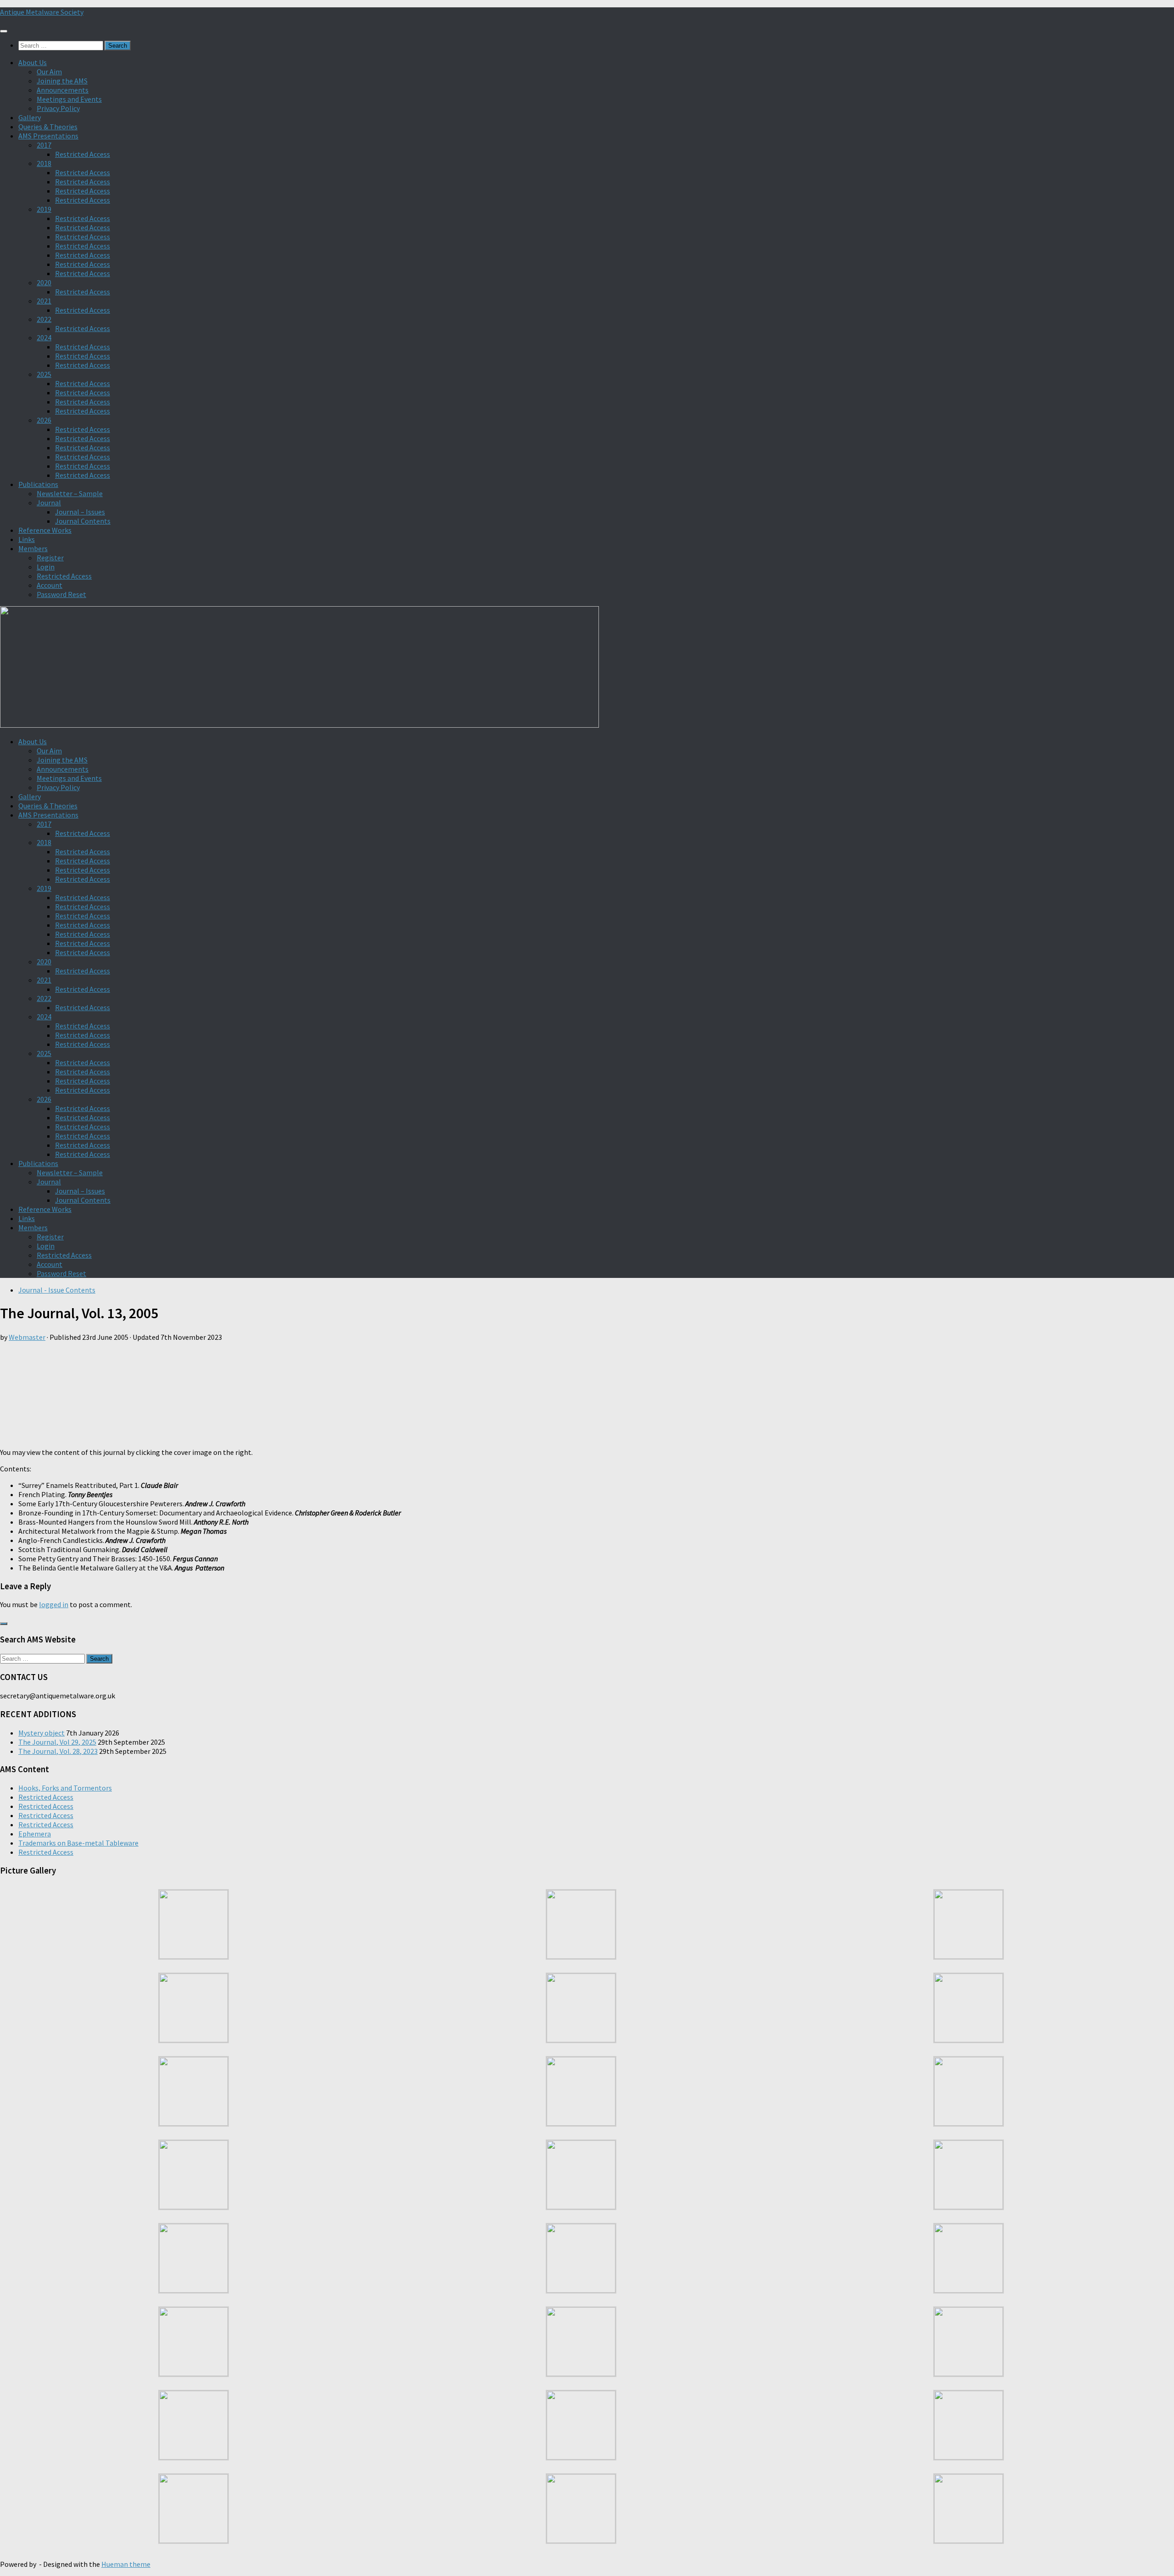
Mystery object (42, 1733)
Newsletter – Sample (70, 493)
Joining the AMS (62, 81)
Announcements (63, 90)
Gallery (30, 117)
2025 (44, 374)
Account (50, 585)
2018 (44, 163)
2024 (44, 337)
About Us (33, 62)
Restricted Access (83, 154)
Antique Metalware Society (42, 12)
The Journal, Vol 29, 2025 (57, 1742)
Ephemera (35, 1834)
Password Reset (61, 594)
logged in (54, 1604)
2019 (44, 209)
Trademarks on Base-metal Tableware (78, 1843)
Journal (49, 503)
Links (27, 539)
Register (50, 558)
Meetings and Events (69, 99)
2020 (44, 282)
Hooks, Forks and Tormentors (65, 1788)
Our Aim (49, 72)
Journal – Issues (80, 512)
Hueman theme (126, 2564)
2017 (44, 145)
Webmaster (27, 1337)
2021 (44, 301)
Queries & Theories (48, 127)
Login (46, 567)
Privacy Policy (58, 108)
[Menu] (4, 31)
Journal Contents (83, 521)
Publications (38, 484)
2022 (44, 319)
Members (33, 548)
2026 (44, 420)
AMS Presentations (48, 136)
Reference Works (45, 530)
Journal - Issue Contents (57, 1290)
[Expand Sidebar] (4, 1624)
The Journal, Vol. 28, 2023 (58, 1751)
